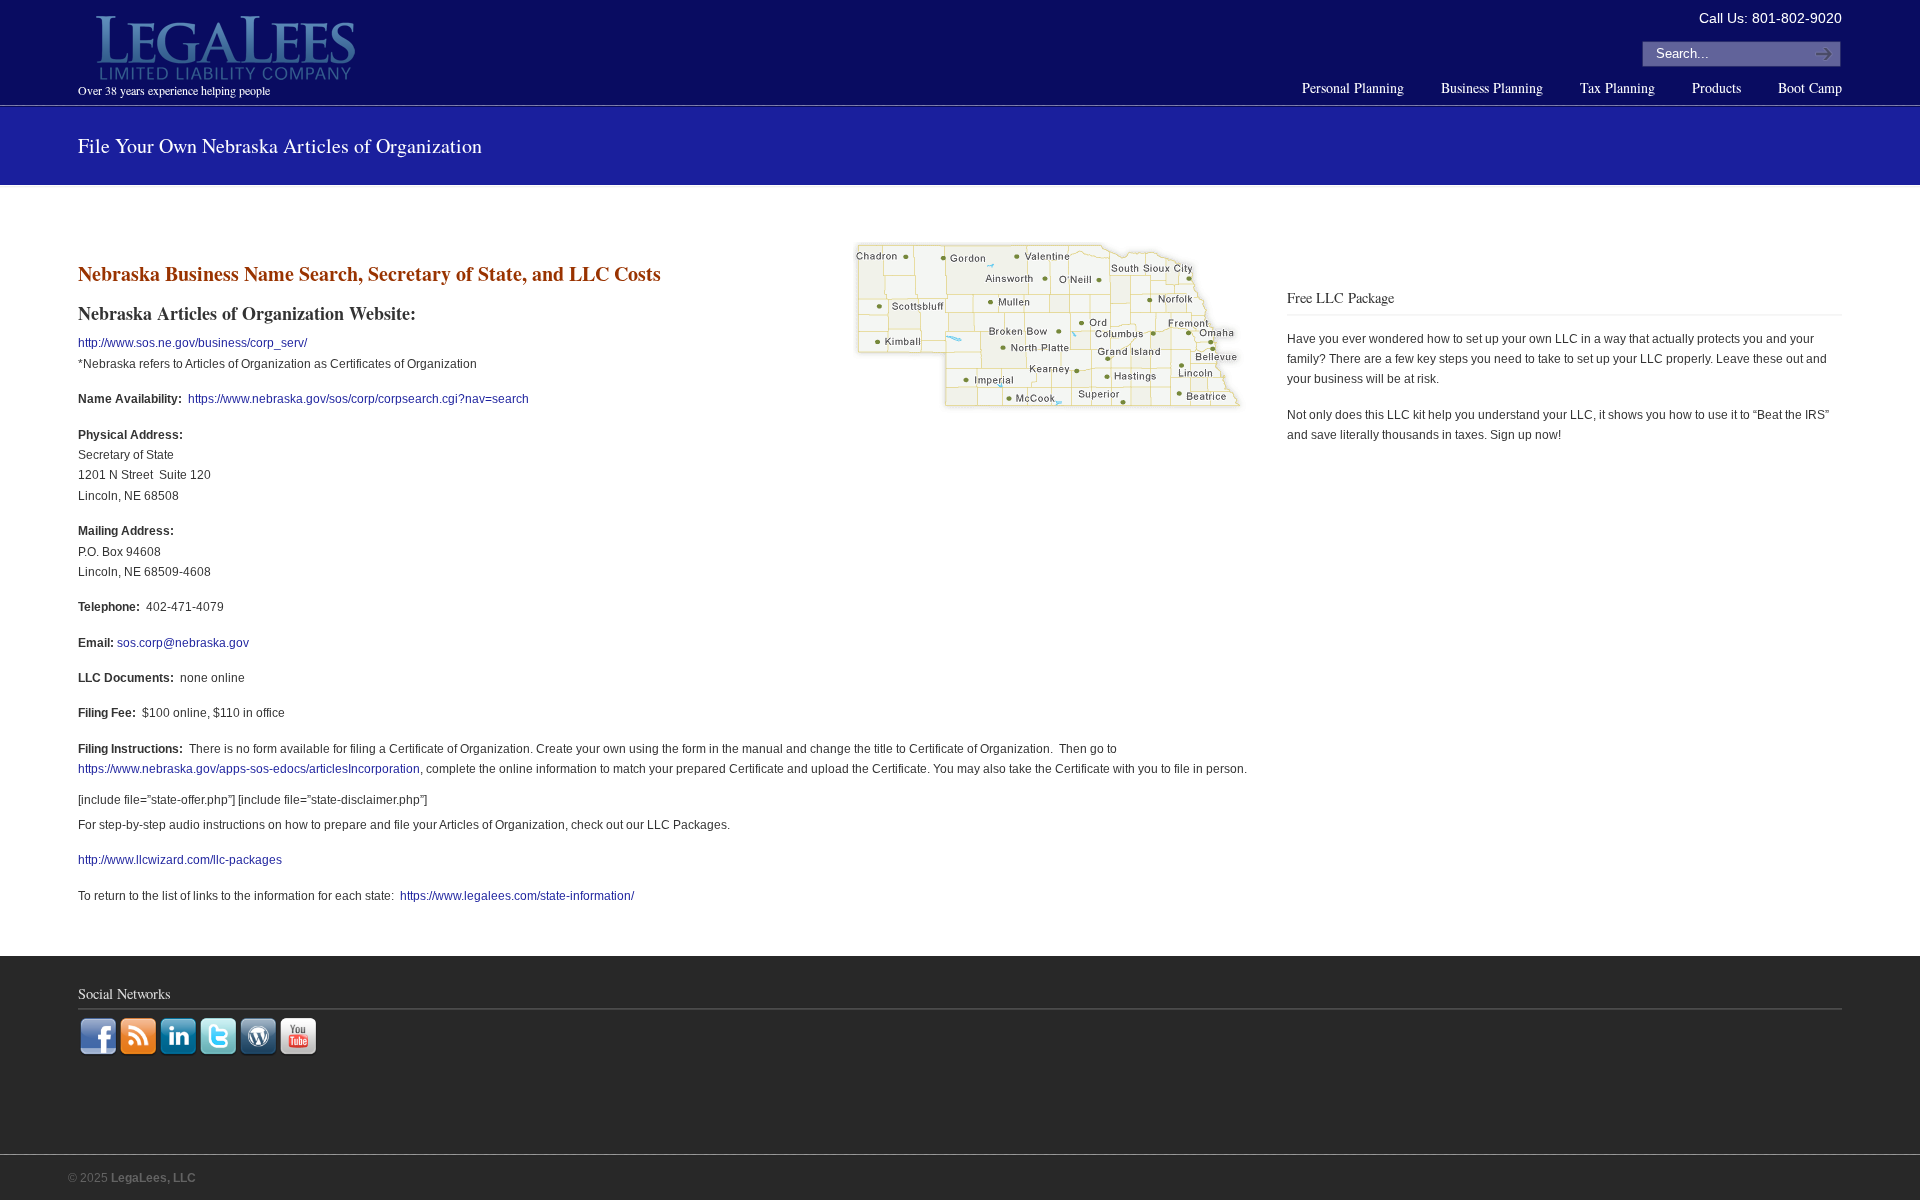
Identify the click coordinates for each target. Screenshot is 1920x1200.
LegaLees (228, 51)
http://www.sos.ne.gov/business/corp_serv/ (192, 343)
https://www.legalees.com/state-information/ (517, 896)
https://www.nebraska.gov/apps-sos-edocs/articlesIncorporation (249, 769)
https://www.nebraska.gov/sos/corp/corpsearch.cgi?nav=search (358, 399)
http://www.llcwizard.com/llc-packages (180, 860)
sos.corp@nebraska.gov (183, 643)
